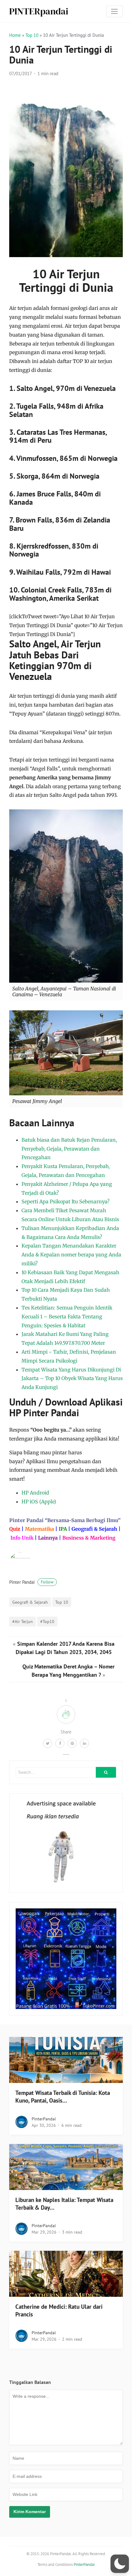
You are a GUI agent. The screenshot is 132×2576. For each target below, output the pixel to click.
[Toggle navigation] (115, 11)
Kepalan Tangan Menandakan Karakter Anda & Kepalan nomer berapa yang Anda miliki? (71, 1255)
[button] (120, 2564)
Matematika (39, 1529)
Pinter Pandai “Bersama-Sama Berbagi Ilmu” (65, 1520)
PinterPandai (44, 2119)
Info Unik (22, 1538)
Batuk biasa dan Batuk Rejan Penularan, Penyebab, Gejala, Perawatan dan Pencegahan (69, 1149)
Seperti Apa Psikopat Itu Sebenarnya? (66, 1201)
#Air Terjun (23, 1621)
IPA (63, 1529)
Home (15, 35)
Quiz (15, 1529)
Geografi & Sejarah (94, 1529)
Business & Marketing (89, 1538)
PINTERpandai (39, 11)
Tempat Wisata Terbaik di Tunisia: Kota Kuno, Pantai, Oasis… (63, 2097)
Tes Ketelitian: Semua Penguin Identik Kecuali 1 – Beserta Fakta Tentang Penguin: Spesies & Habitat (67, 1317)
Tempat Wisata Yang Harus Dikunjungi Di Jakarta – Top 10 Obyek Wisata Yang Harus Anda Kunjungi (72, 1379)
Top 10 (32, 35)
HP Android (35, 1493)
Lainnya (48, 1538)
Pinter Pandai (31, 1582)
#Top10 (47, 1621)
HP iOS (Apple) (39, 1502)
